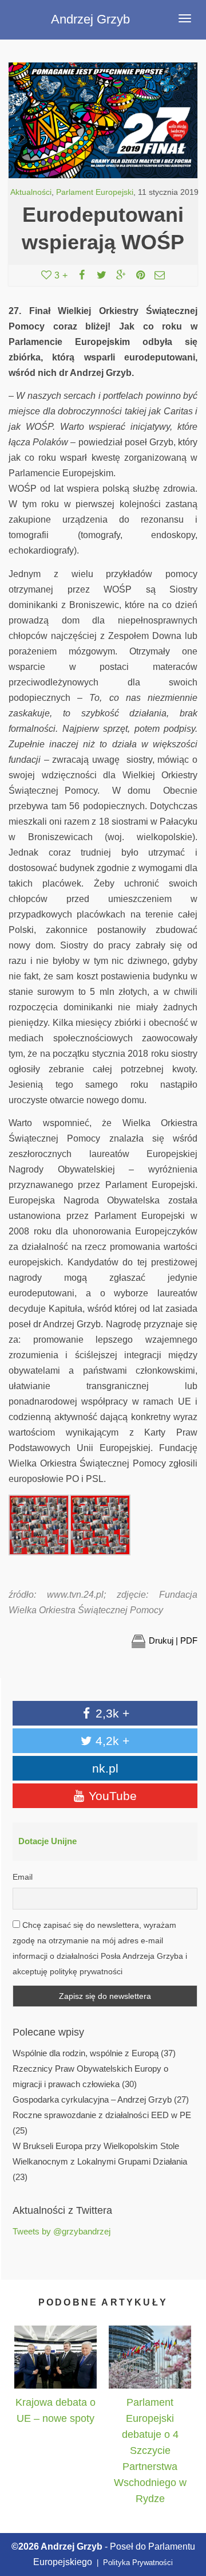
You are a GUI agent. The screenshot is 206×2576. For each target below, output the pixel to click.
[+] (56, 2357)
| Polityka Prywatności (134, 2563)
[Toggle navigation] (185, 18)
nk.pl (105, 1768)
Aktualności (31, 192)
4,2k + (111, 1741)
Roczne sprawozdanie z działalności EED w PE (102, 2115)
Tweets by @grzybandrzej (62, 2232)
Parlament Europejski (95, 192)
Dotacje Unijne (47, 1841)
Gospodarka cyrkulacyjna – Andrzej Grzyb (92, 2100)
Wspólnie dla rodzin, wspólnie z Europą (86, 2053)
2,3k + (111, 1713)
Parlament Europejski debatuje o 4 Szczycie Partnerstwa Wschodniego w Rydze (150, 2450)
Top (185, 2514)
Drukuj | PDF (173, 1640)
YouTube (111, 1796)
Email (23, 1877)
